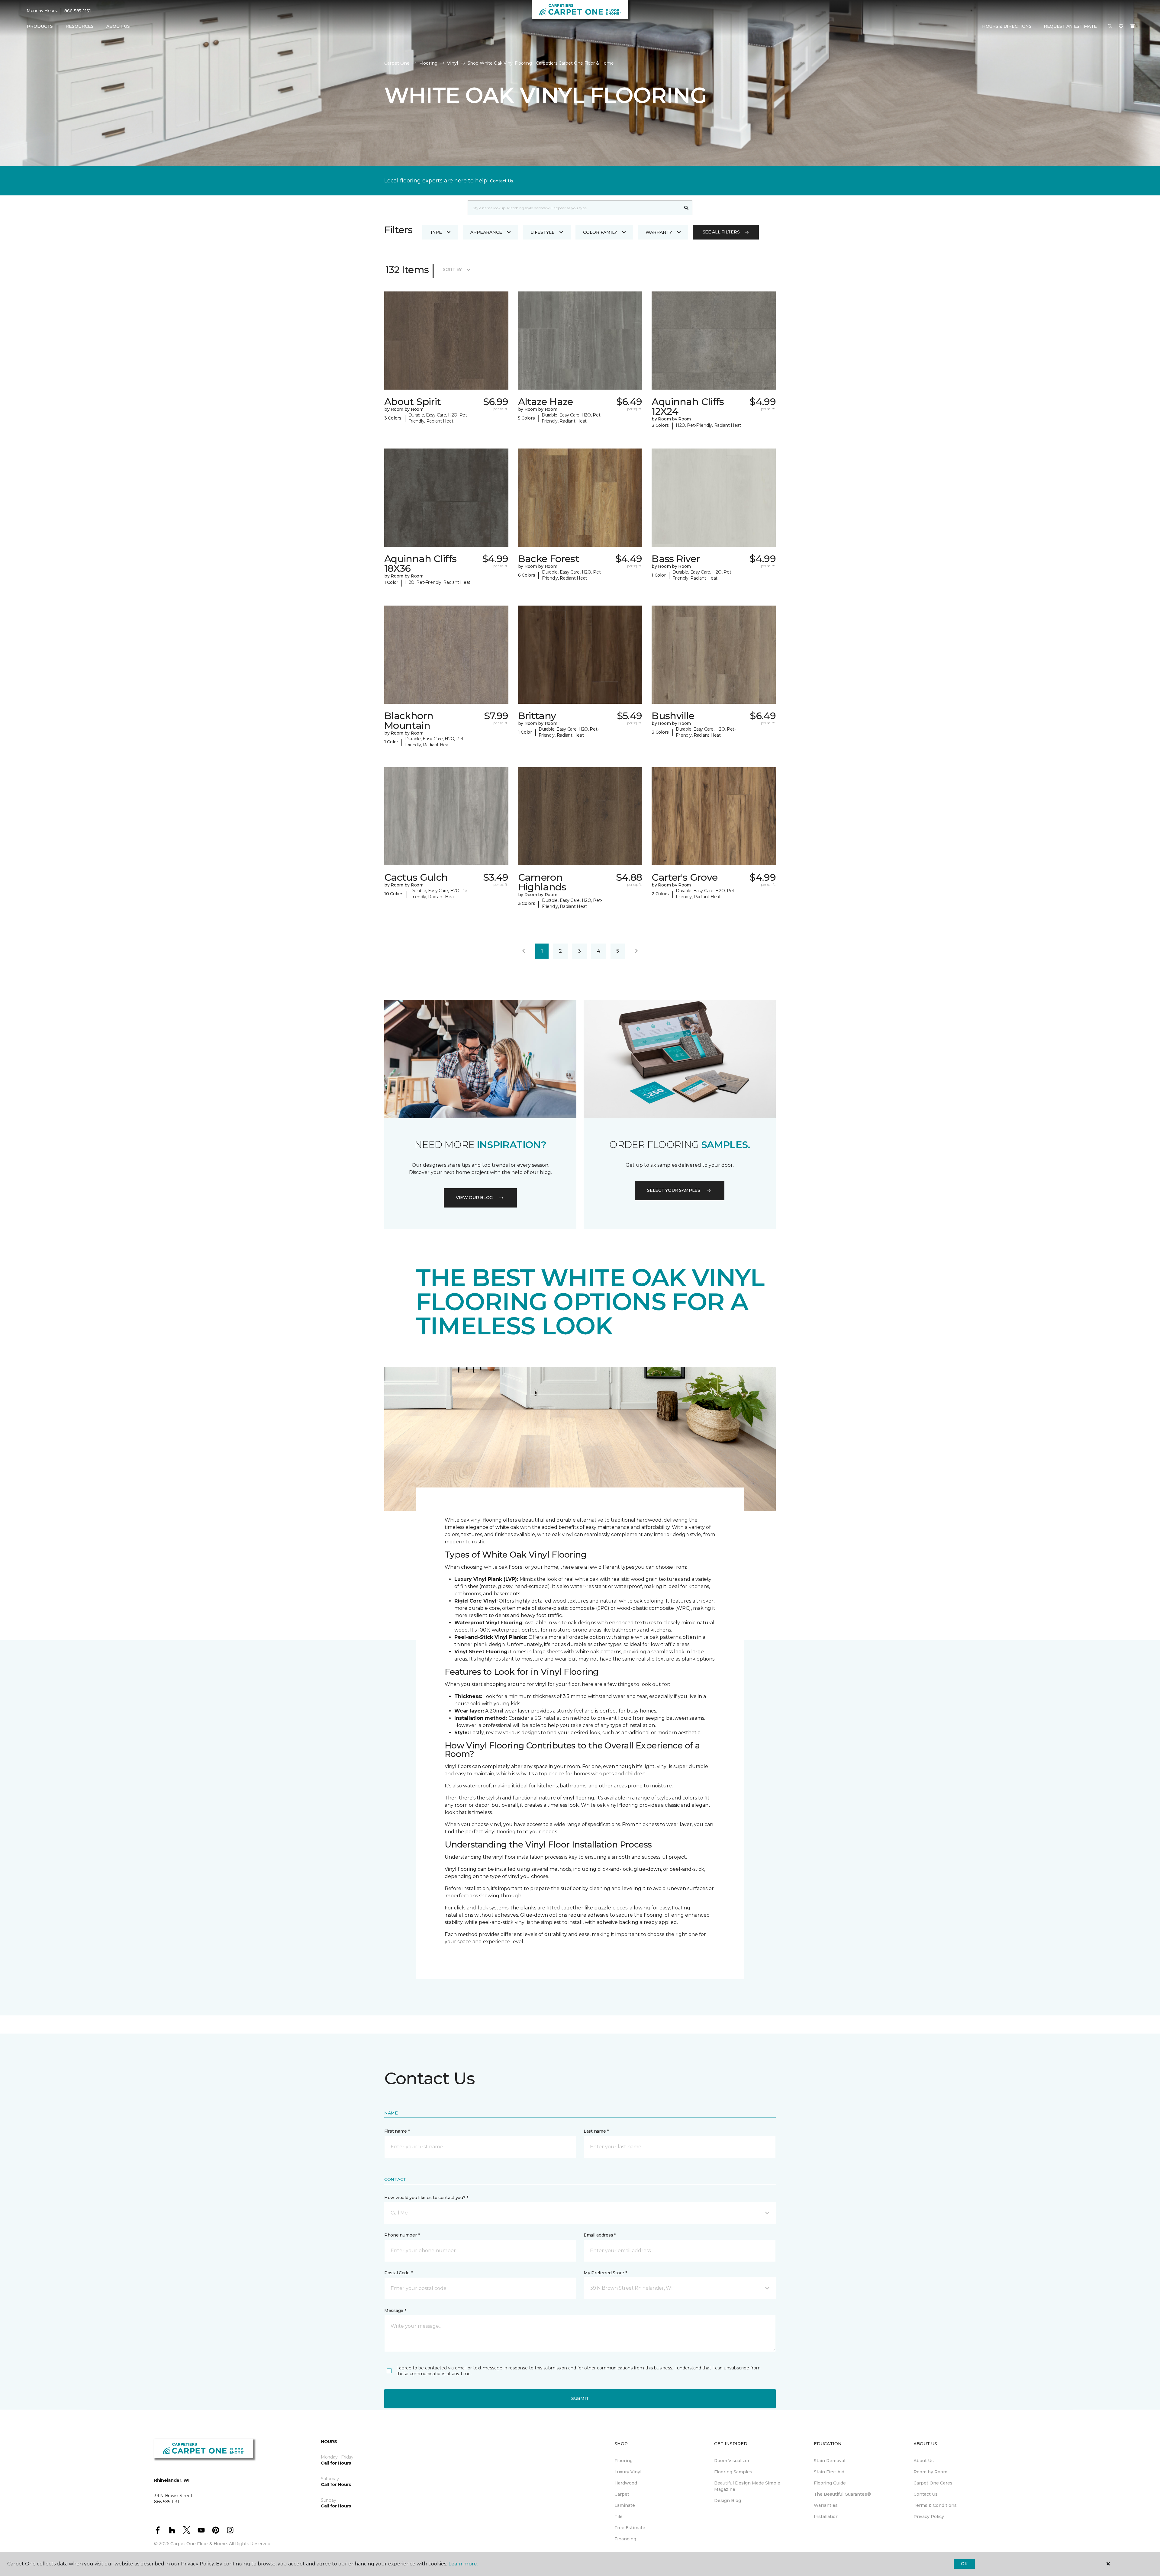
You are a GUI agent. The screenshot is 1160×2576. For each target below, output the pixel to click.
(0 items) (1133, 26)
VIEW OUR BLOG (474, 1198)
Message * (395, 2311)
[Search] (686, 208)
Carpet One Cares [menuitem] (933, 2483)
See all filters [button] (721, 232)
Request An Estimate (1070, 26)
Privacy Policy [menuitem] (929, 2517)
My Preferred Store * (605, 2273)
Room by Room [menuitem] (930, 2472)
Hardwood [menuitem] (626, 2483)
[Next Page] (636, 951)
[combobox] (574, 208)
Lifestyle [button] (543, 232)
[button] (1110, 27)
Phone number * (402, 2235)
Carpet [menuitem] (622, 2494)
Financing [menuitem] (625, 2539)
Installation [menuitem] (826, 2517)
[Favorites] (1121, 27)
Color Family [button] (600, 232)
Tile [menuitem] (619, 2517)
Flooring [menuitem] (623, 2461)
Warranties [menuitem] (826, 2505)
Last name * (596, 2131)
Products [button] (40, 26)
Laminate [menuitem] (625, 2505)
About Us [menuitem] (924, 2461)
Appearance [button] (486, 232)
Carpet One (397, 63)
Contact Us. (502, 181)
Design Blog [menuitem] (728, 2500)
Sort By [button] (452, 269)
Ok (964, 2564)
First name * (397, 2131)
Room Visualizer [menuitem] (732, 2461)
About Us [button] (118, 26)
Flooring (428, 63)
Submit (580, 2398)
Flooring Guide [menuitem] (830, 2483)
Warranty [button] (659, 232)
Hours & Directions (1007, 26)
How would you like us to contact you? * (426, 2198)
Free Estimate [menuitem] (630, 2528)
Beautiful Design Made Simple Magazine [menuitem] (747, 2486)
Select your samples (674, 1190)
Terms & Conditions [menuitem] (935, 2505)
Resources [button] (80, 26)
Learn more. (463, 2564)
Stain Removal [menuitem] (830, 2461)
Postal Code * (398, 2273)
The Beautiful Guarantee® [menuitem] (842, 2494)
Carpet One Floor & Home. (199, 2544)
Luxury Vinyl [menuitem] (628, 2472)
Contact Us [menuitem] (926, 2494)
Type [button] (436, 232)
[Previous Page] (524, 951)
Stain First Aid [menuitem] (829, 2472)
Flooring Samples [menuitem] (733, 2472)
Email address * (600, 2235)
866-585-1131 (78, 11)
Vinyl (453, 63)
